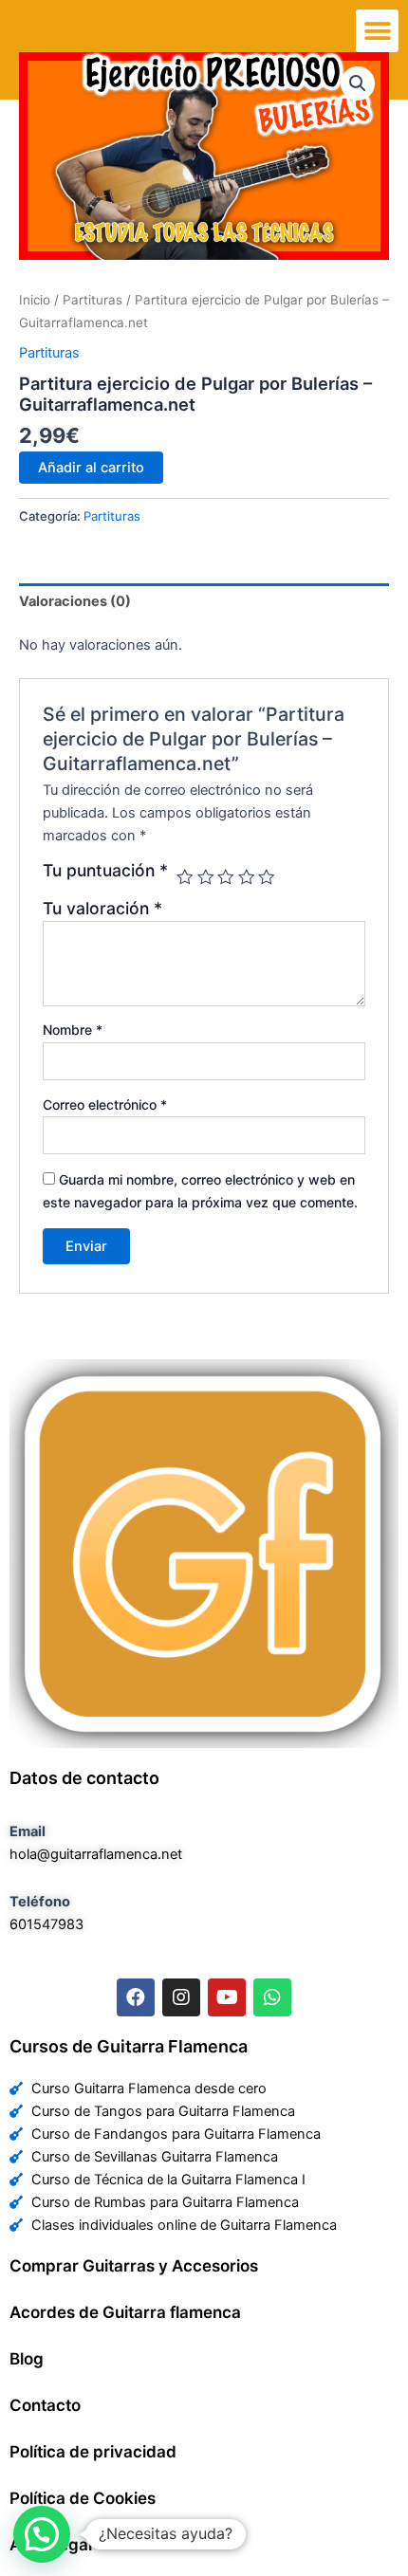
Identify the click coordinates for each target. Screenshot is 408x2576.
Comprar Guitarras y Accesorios (134, 2266)
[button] (377, 31)
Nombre (73, 1030)
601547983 (46, 1924)
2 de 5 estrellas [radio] (206, 877)
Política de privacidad (93, 2452)
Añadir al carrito (91, 468)
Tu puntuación (105, 871)
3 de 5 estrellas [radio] (226, 877)
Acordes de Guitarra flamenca (125, 2312)
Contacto (45, 2405)
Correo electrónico (105, 1104)
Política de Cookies (83, 2498)
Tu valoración (102, 908)
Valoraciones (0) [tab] (75, 601)
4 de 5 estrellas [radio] (247, 877)
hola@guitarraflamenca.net (96, 1854)
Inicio (35, 300)
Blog (27, 2359)
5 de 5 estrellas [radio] (267, 877)
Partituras (93, 300)
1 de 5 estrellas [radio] (185, 877)
